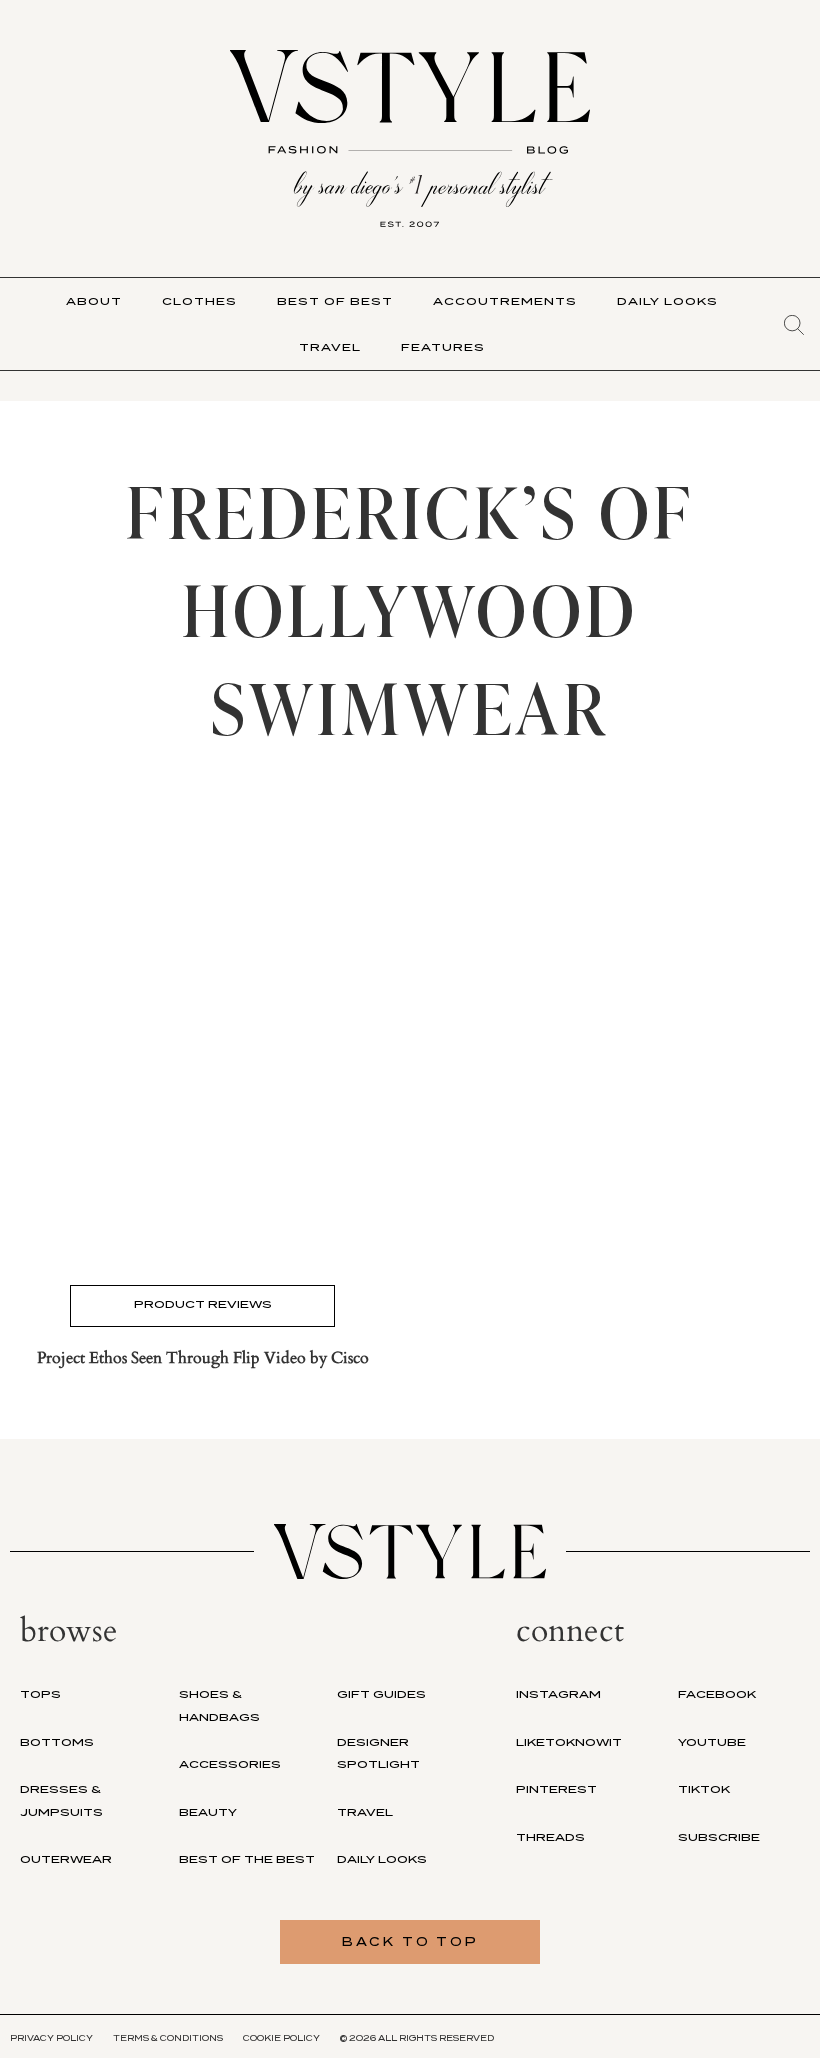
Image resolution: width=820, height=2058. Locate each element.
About (94, 301)
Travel (330, 347)
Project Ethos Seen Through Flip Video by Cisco (203, 1358)
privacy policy (51, 2038)
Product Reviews (203, 1304)
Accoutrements (505, 301)
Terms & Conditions (168, 2038)
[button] (794, 325)
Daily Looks (667, 301)
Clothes (199, 301)
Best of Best (335, 301)
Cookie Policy (281, 2038)
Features (443, 347)
